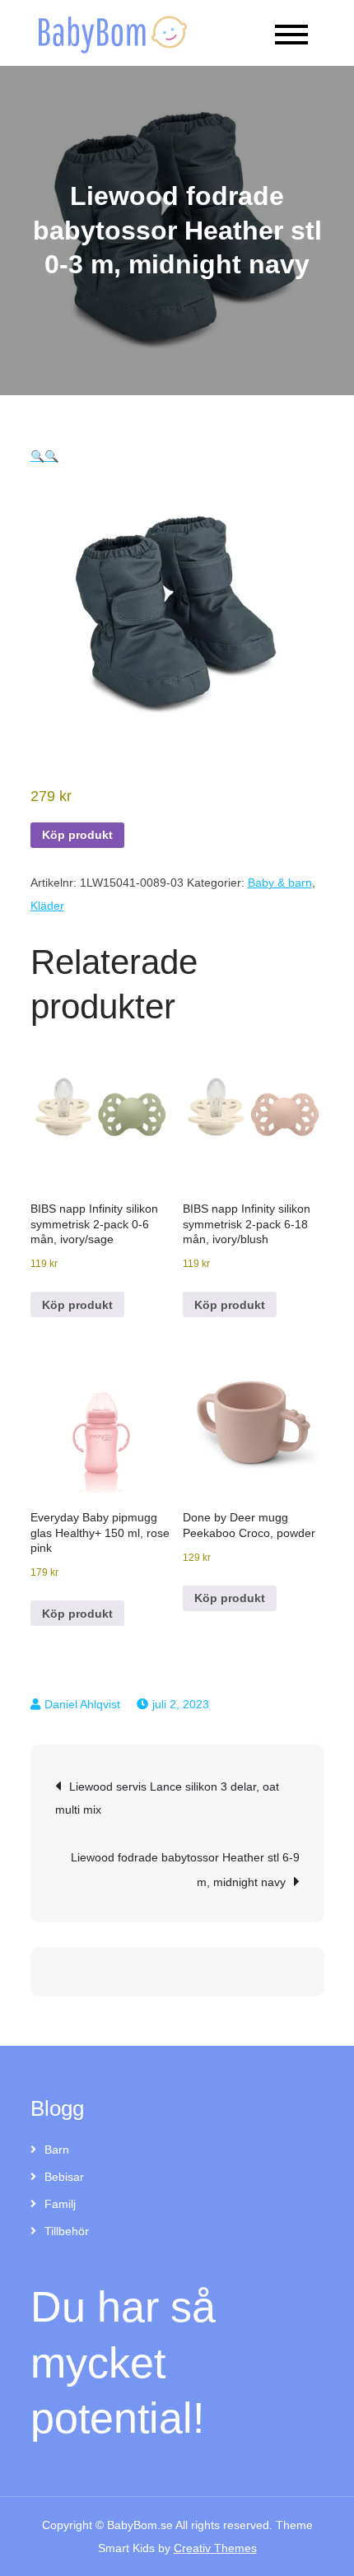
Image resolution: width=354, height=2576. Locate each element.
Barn (57, 2150)
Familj (60, 2204)
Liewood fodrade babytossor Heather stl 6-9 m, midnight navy (185, 1870)
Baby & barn (280, 883)
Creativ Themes (215, 2548)
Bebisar (64, 2177)
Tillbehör (67, 2231)
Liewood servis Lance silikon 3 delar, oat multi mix (167, 1798)
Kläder (47, 906)
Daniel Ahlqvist (82, 1704)
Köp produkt (77, 835)
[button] (37, 456)
